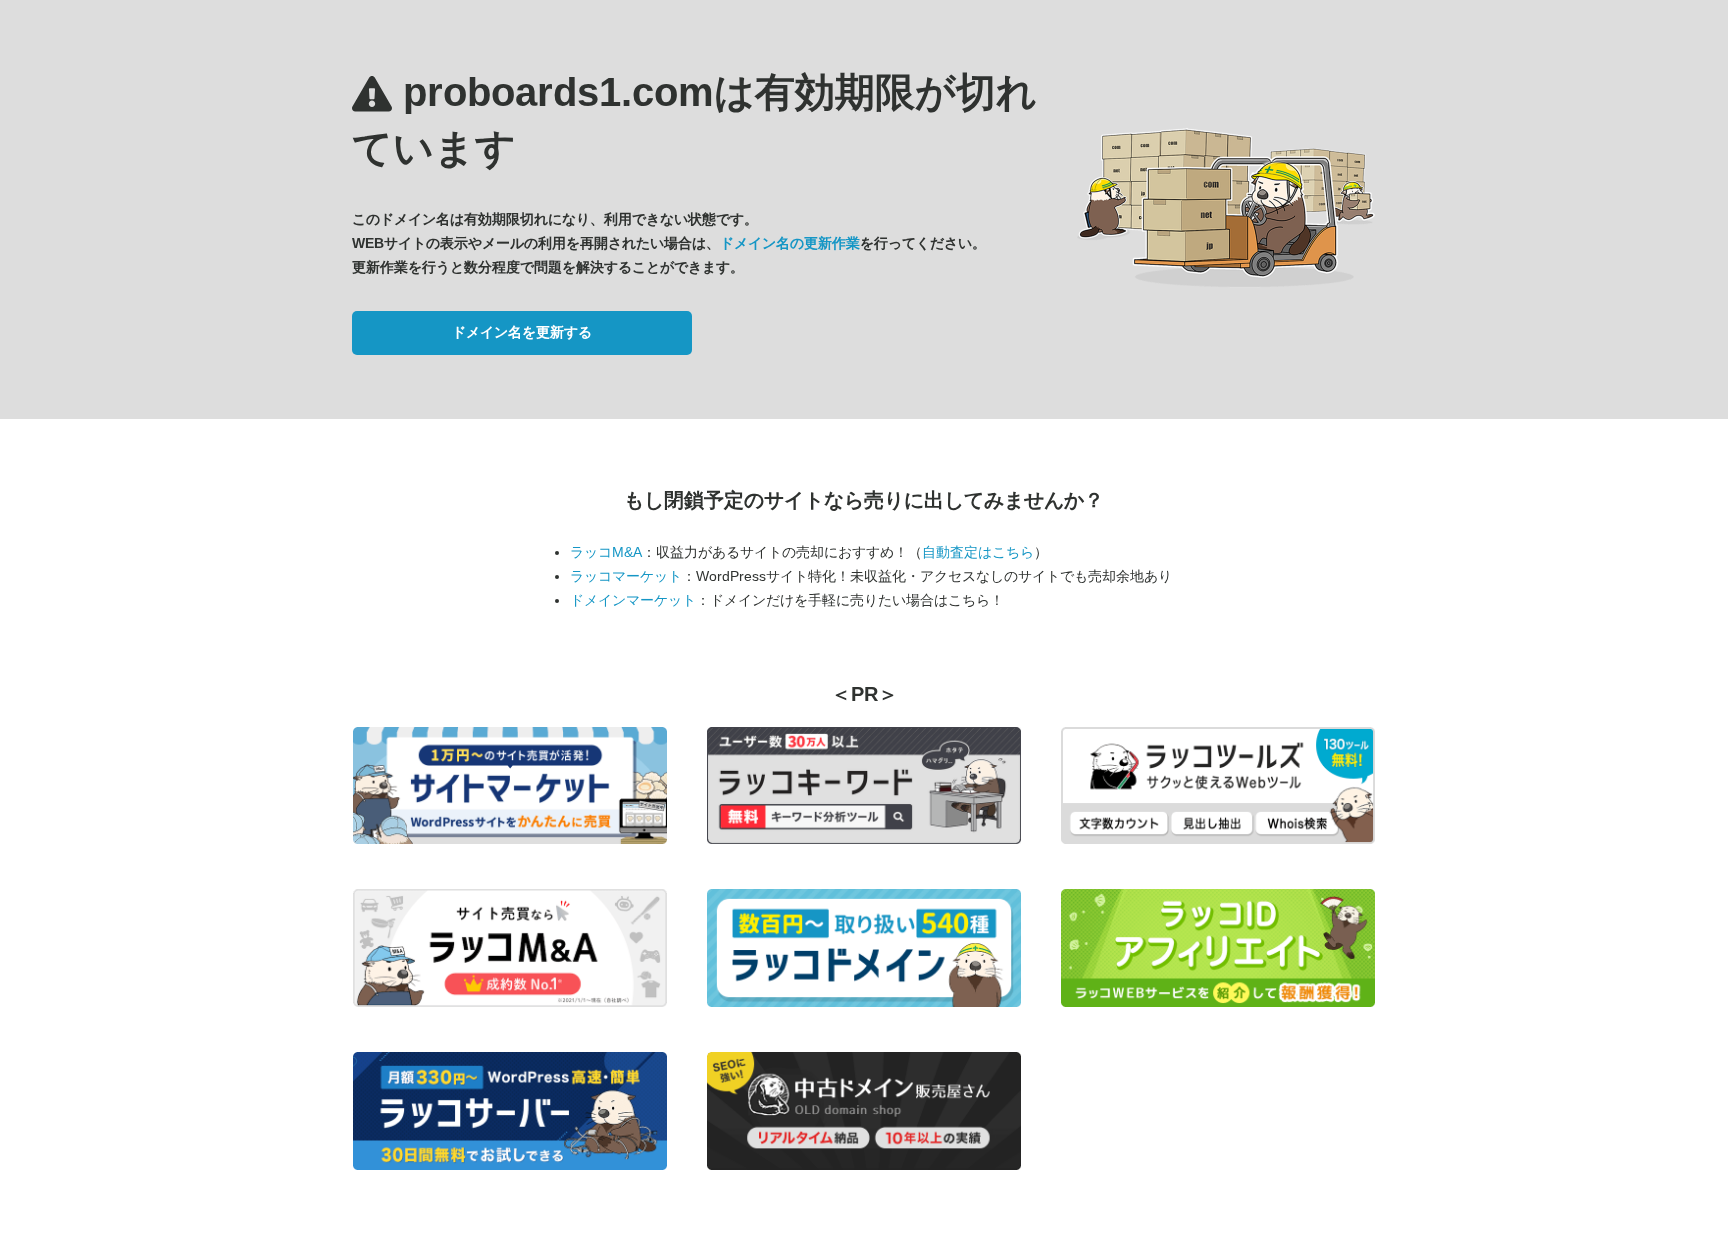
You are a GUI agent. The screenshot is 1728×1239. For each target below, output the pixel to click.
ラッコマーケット (626, 576)
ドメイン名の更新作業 (790, 243)
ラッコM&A (606, 552)
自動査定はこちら (978, 552)
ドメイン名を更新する (522, 332)
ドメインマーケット (633, 600)
